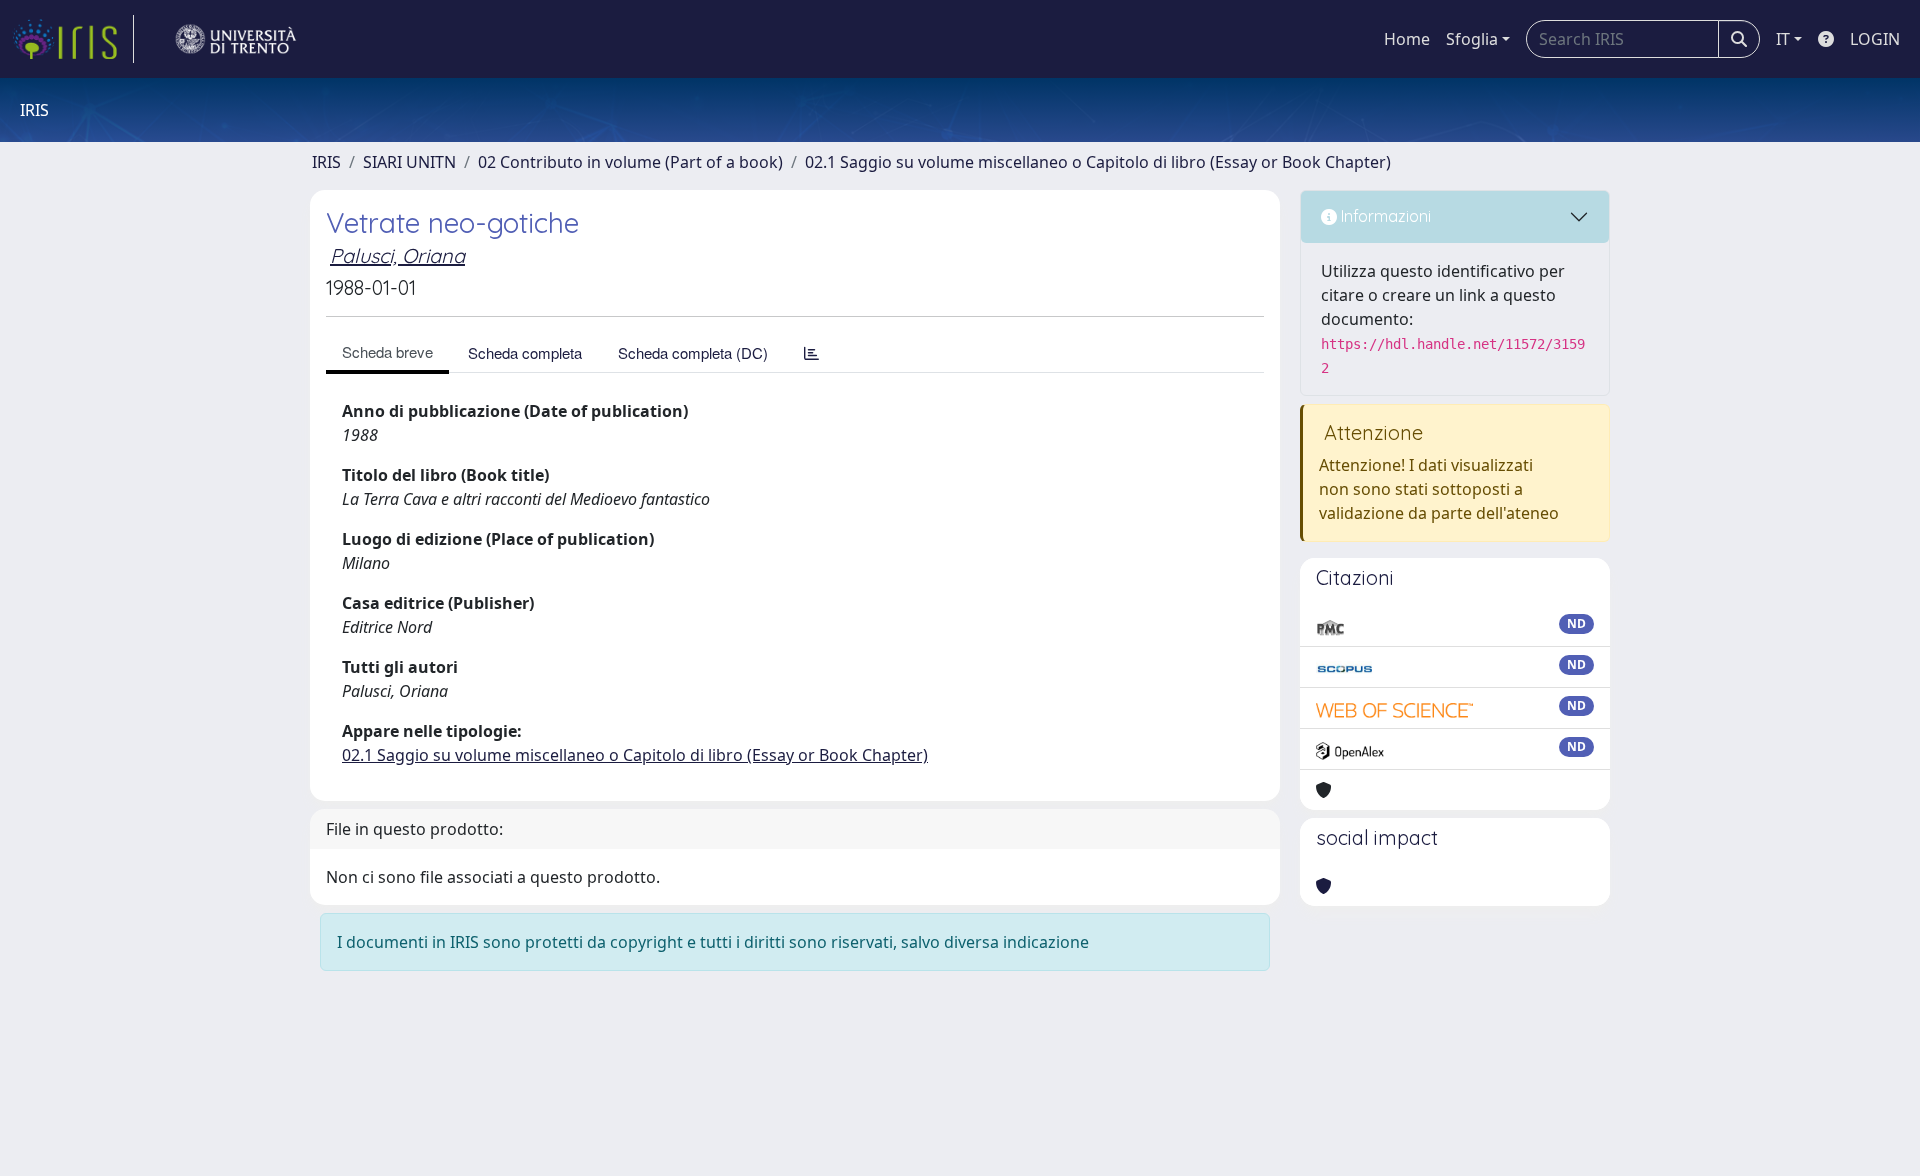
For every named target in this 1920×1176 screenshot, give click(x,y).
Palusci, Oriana (397, 255)
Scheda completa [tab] (525, 352)
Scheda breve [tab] (387, 351)
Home (1407, 39)
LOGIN (1875, 39)
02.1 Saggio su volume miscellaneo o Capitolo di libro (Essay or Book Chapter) (1098, 162)
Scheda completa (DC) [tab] (693, 352)
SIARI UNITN (409, 162)
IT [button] (1783, 39)
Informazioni (1384, 216)
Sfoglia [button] (1472, 39)
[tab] (811, 352)
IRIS (326, 162)
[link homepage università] (236, 39)
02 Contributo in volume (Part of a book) (630, 162)
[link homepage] (73, 39)
